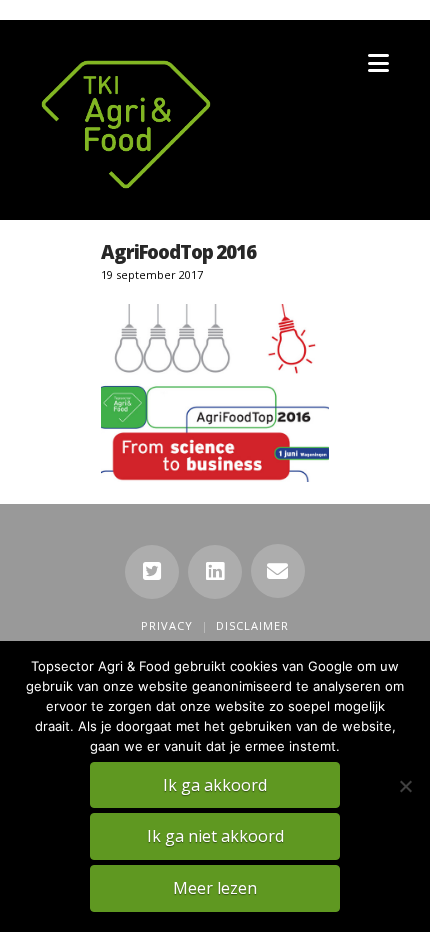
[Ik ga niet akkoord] (405, 786)
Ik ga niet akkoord (215, 836)
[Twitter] (152, 572)
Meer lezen (215, 888)
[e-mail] (278, 571)
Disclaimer (252, 625)
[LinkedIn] (215, 572)
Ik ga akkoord (215, 785)
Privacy (167, 625)
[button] (378, 63)
